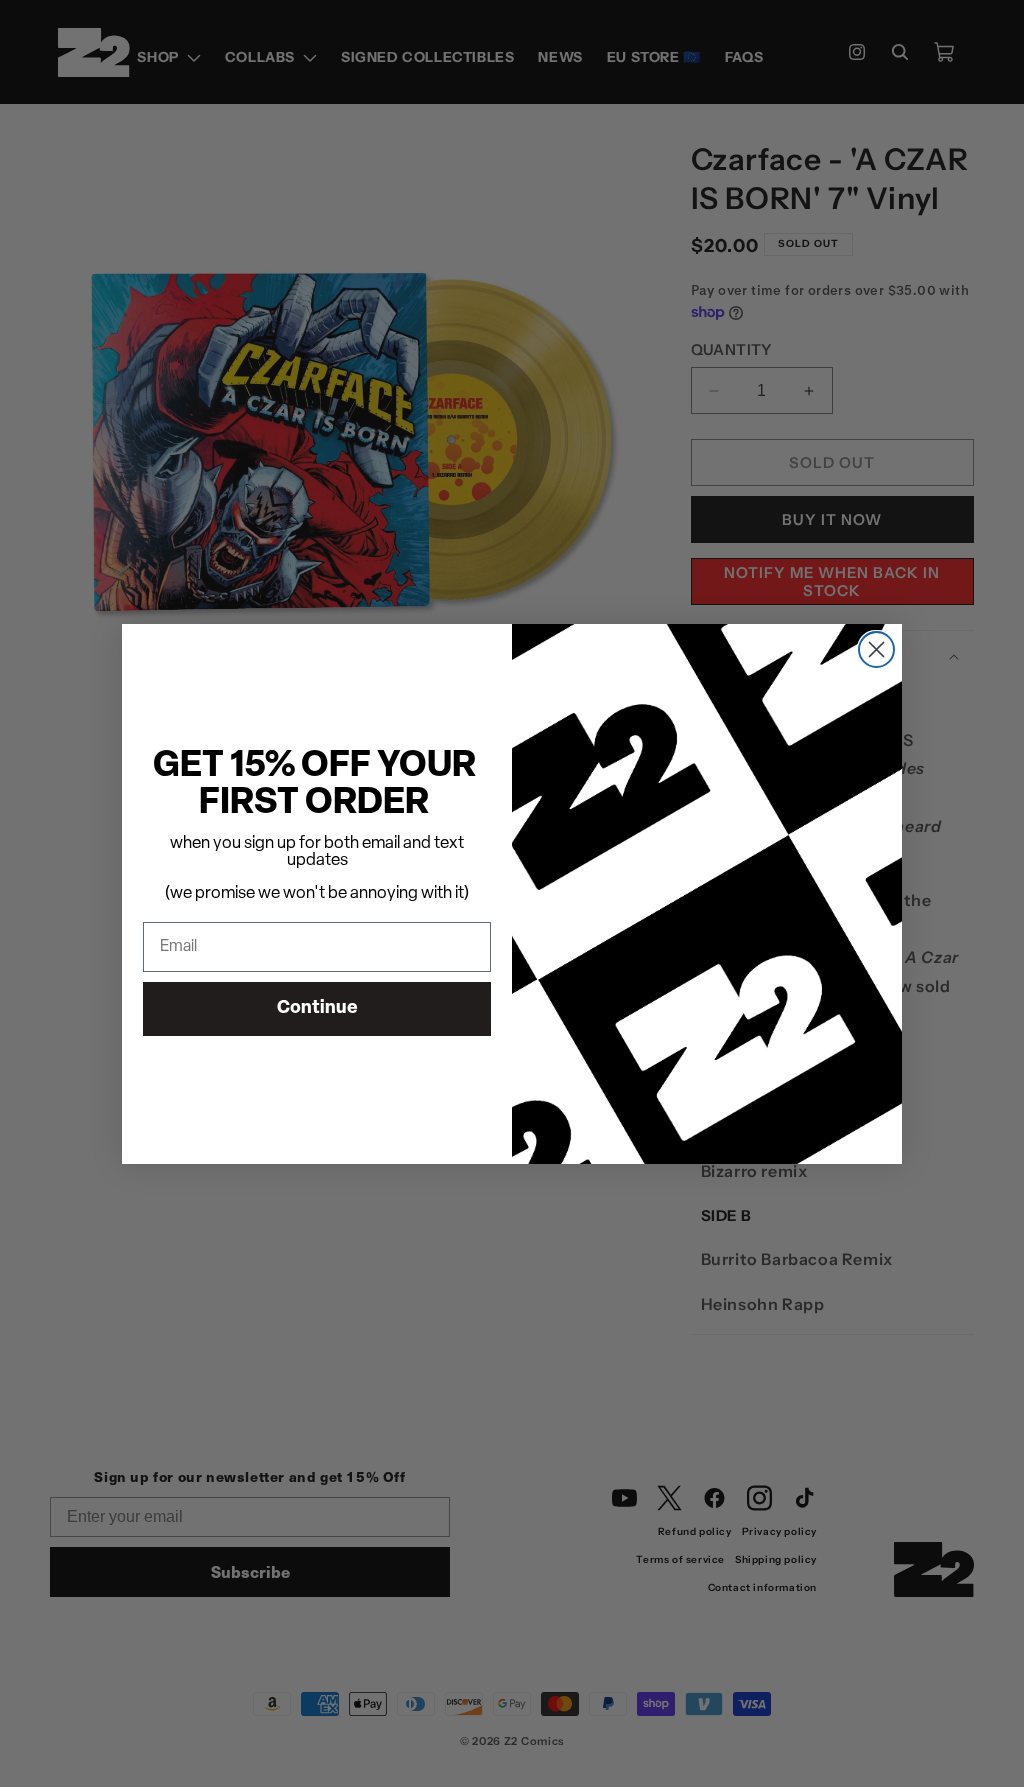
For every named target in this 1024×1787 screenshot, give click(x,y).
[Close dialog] (876, 649)
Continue (317, 1009)
